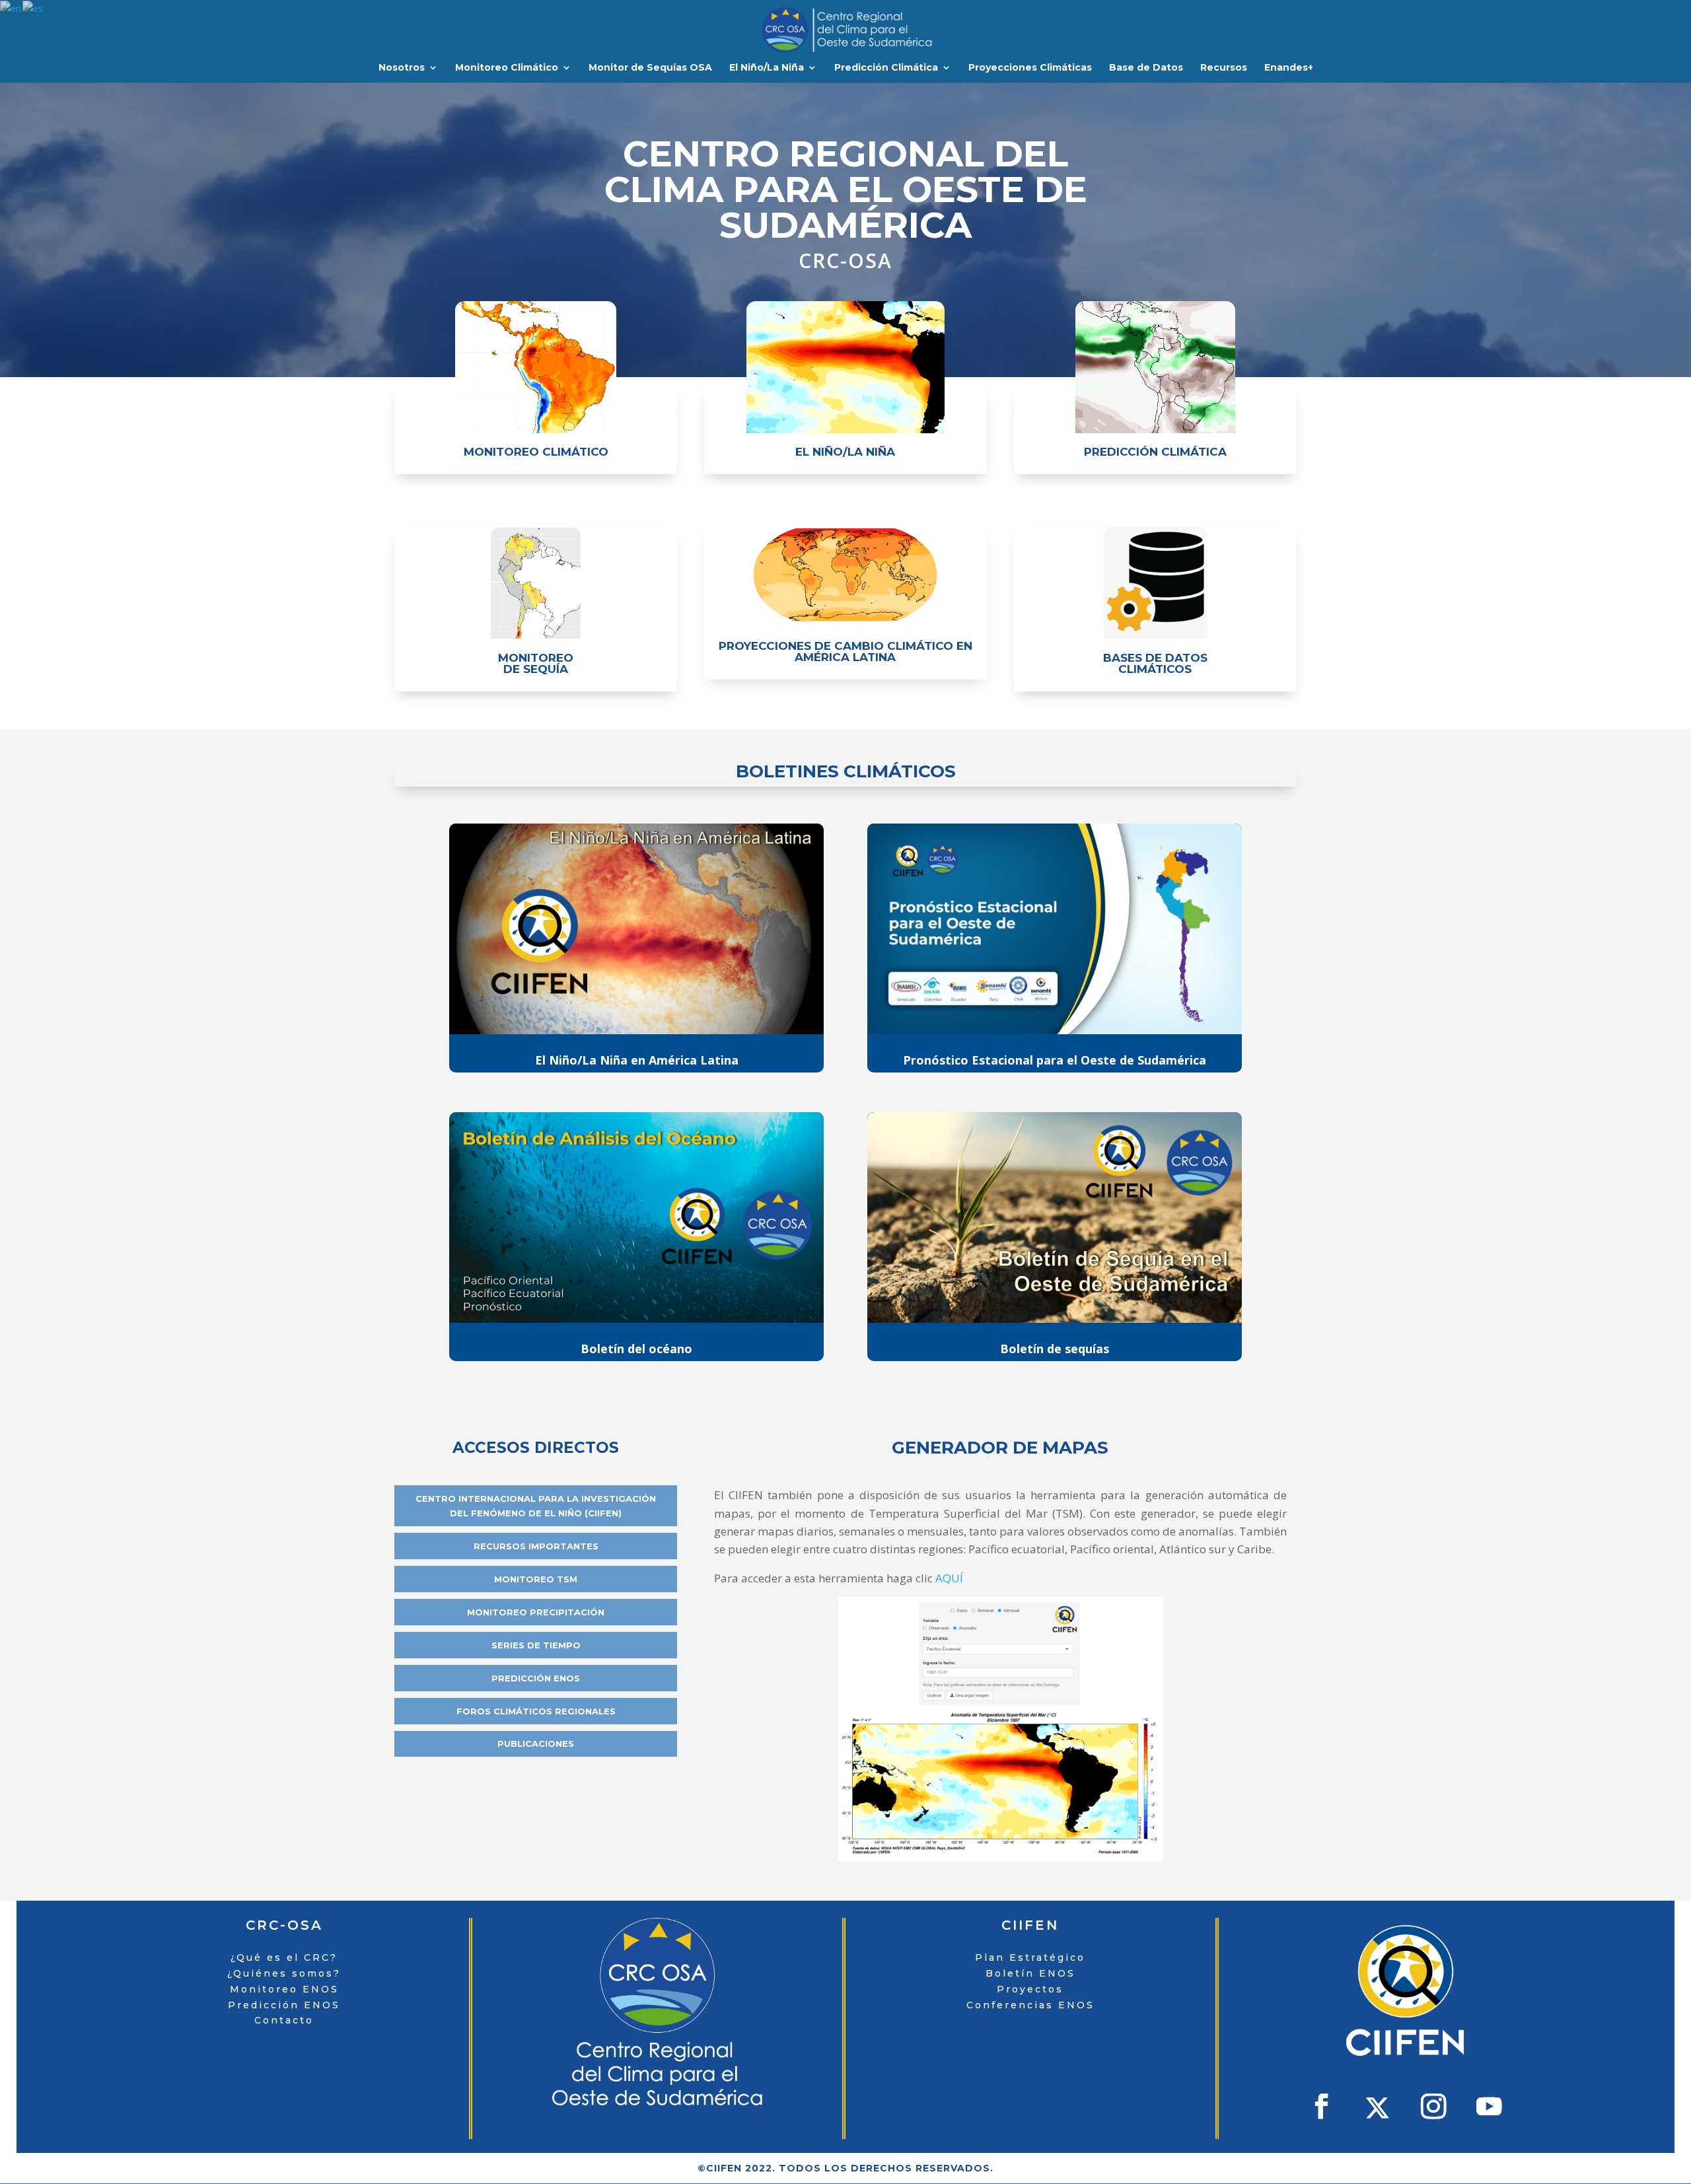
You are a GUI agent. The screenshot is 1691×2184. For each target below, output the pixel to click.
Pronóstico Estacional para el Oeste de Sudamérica (1055, 1060)
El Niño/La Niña (767, 68)
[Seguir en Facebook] (1321, 2106)
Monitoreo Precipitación (536, 1612)
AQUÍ (949, 1578)
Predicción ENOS (536, 1678)
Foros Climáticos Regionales (536, 1711)
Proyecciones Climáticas (1030, 68)
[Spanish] (33, 8)
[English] (11, 8)
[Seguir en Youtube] (1489, 2106)
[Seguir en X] (1377, 2108)
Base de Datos (1146, 68)
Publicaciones (536, 1744)
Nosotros (402, 68)
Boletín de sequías (1055, 1349)
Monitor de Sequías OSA (650, 68)
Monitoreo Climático (507, 68)
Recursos (1224, 68)
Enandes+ (1289, 68)
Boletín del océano (636, 1349)
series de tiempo (536, 1645)
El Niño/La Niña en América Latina (637, 1060)
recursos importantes (536, 1546)
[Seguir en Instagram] (1433, 2106)
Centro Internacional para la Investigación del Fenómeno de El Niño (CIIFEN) (536, 1506)
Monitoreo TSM (536, 1579)
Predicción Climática (886, 68)
